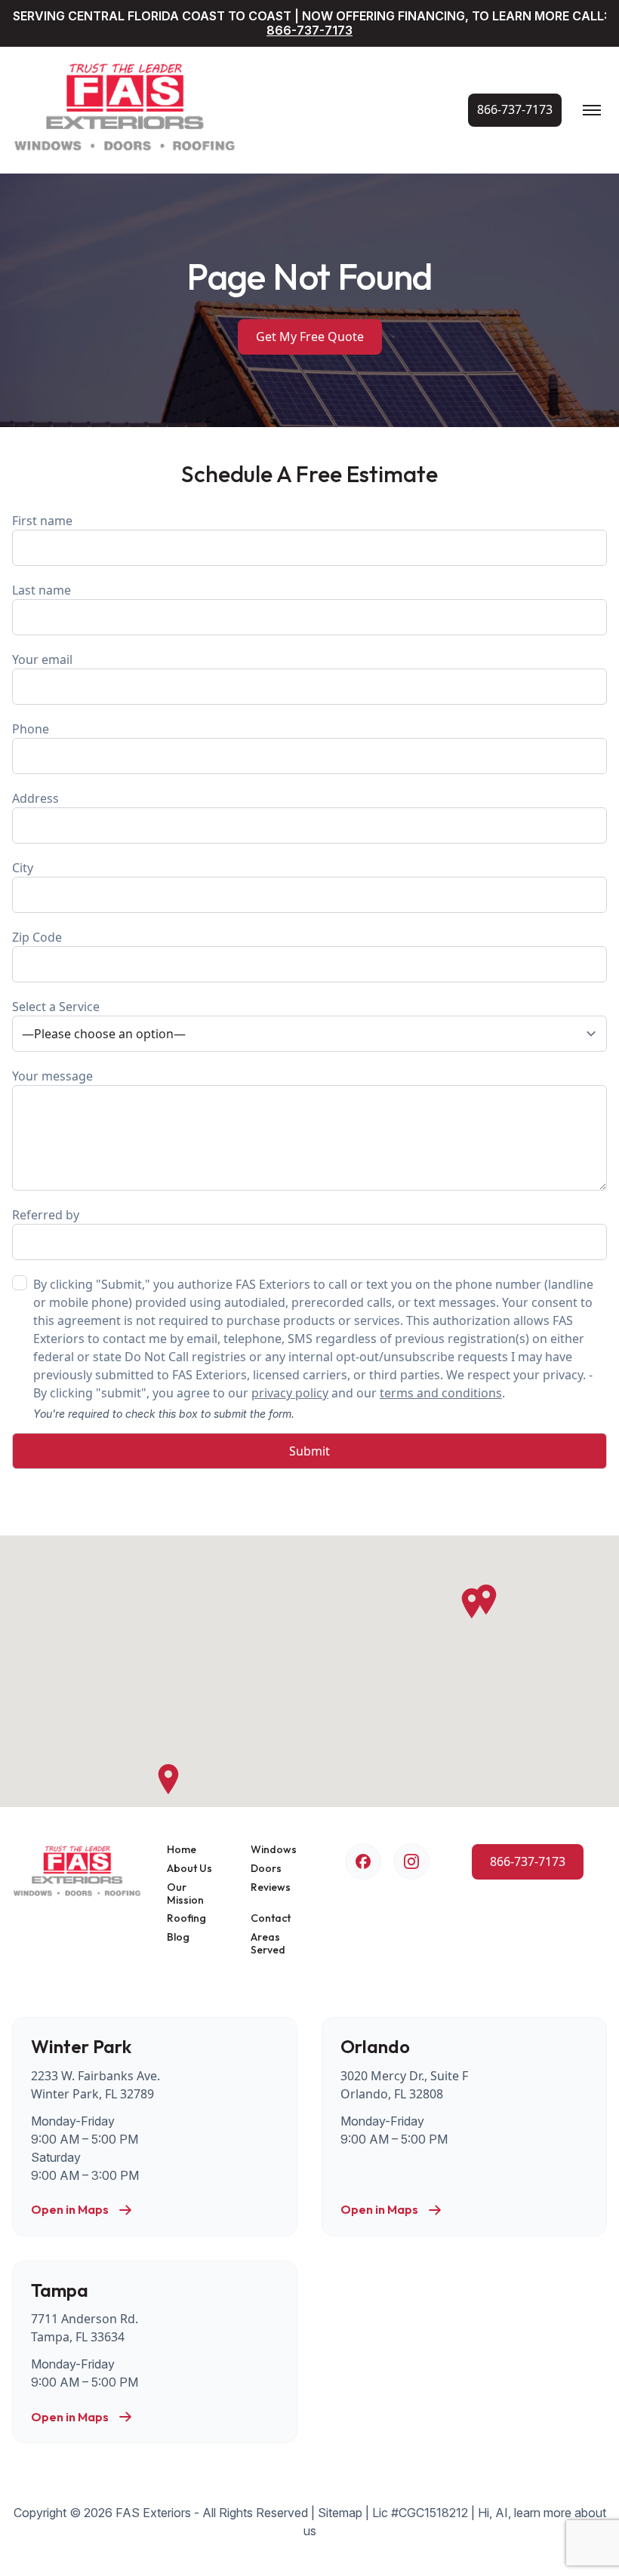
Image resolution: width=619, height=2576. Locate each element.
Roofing (186, 1918)
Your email (42, 659)
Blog (178, 1937)
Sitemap (340, 2513)
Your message (52, 1076)
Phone (31, 729)
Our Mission (185, 1894)
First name (42, 521)
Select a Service (56, 1007)
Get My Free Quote (310, 337)
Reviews (271, 1887)
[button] (472, 1603)
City (23, 868)
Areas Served (268, 1944)
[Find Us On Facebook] (363, 1861)
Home (182, 1850)
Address (35, 798)
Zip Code (37, 937)
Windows (274, 1850)
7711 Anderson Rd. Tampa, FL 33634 (85, 2328)
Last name (42, 590)
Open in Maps (70, 2210)
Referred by (46, 1215)
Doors (266, 1869)
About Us (189, 1869)
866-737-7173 (309, 30)
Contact (271, 1918)
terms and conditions (441, 1393)
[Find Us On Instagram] (411, 1861)
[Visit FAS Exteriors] (125, 110)
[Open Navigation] (592, 110)
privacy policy (290, 1393)
